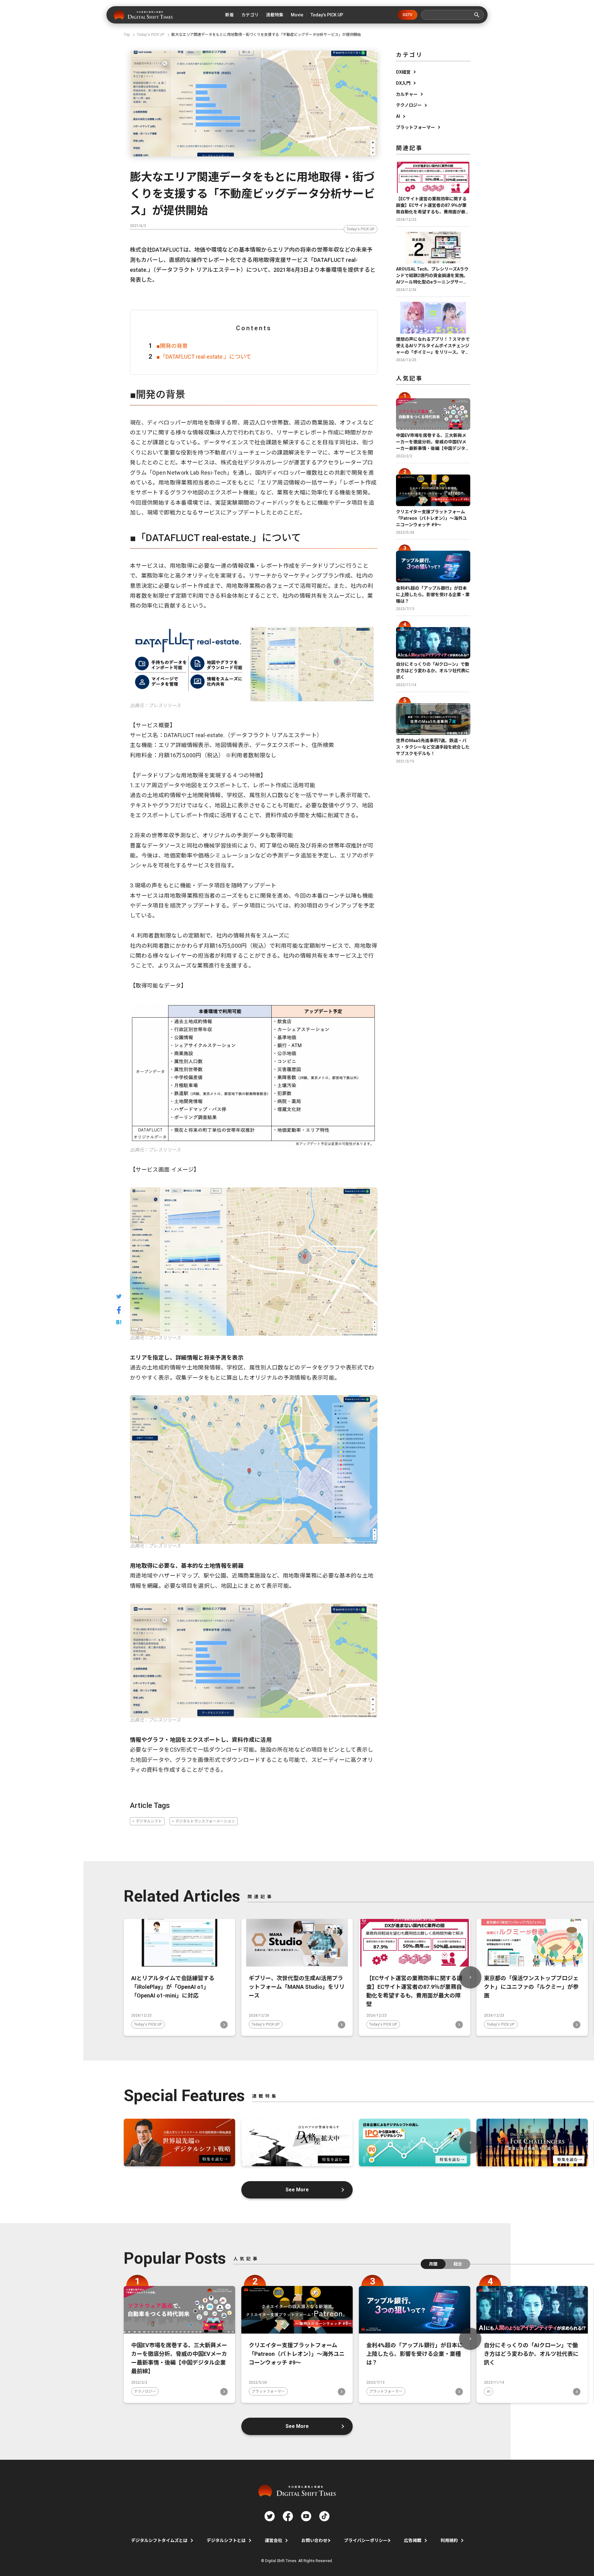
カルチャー (407, 94)
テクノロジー (409, 105)
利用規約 (449, 2540)
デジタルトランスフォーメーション (205, 1821)
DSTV (408, 15)
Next (470, 1977)
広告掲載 (413, 2540)
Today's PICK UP (361, 229)
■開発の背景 (172, 346)
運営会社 (273, 2540)
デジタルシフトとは (226, 2540)
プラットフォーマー (415, 127)
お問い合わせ (314, 2540)
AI (398, 116)
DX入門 (403, 83)
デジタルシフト (149, 1821)
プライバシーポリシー (366, 2540)
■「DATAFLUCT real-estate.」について (204, 357)
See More (297, 2190)
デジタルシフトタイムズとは (159, 2540)
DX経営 (403, 72)
